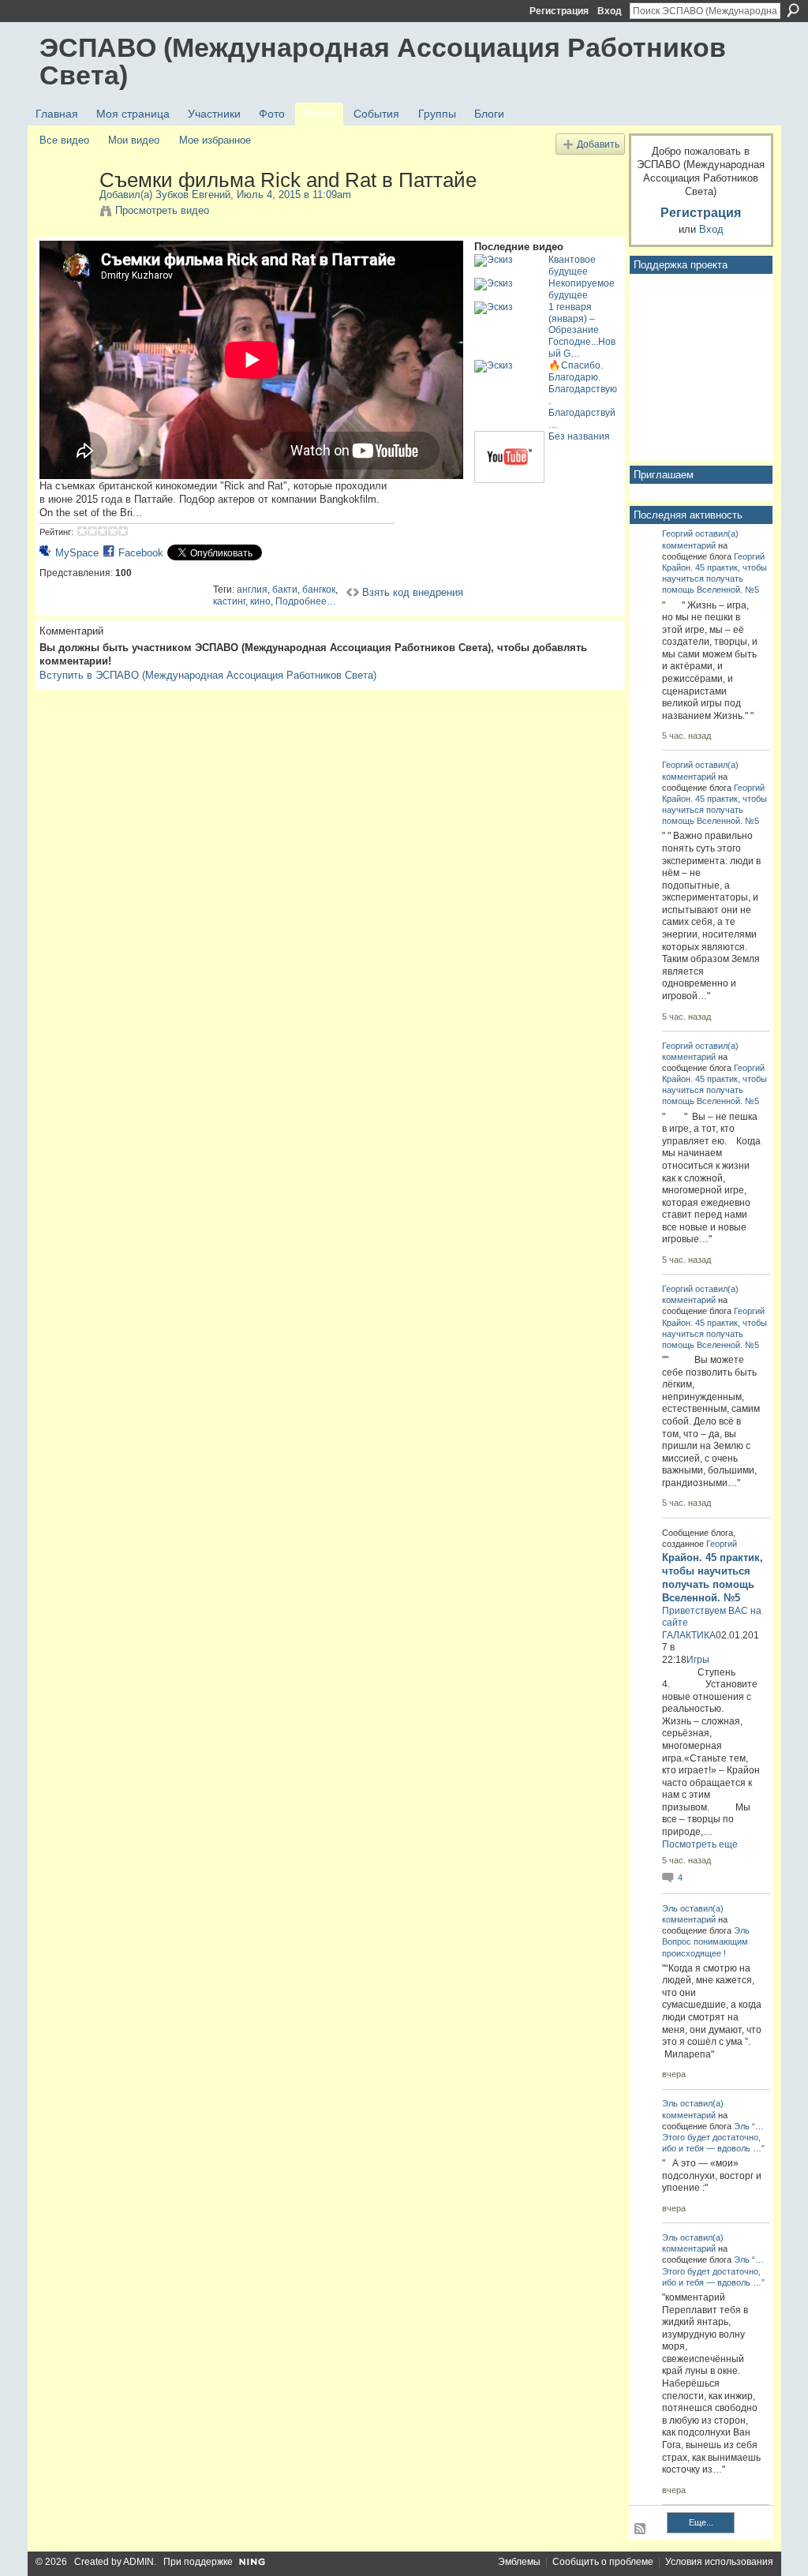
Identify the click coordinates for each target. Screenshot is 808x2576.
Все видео (64, 140)
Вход (610, 11)
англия (252, 590)
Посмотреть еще (700, 1844)
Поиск (793, 10)
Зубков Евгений (193, 195)
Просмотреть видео (162, 210)
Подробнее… (306, 601)
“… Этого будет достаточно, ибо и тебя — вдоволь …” (713, 2137)
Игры (698, 1660)
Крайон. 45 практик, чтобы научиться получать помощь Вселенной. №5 (714, 578)
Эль (670, 1908)
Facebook (141, 553)
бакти (285, 590)
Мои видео (134, 140)
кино (260, 601)
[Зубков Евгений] (69, 213)
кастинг (229, 601)
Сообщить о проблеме (603, 2562)
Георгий (677, 534)
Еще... (701, 2522)
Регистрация (559, 11)
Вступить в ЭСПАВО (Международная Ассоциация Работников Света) (208, 675)
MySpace (77, 553)
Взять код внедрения (413, 592)
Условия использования (719, 2562)
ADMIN (138, 2562)
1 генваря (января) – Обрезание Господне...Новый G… (582, 331)
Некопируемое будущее (582, 289)
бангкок (319, 590)
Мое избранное (215, 140)
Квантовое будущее (572, 266)
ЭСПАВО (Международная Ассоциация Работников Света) (383, 61)
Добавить (598, 144)
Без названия (579, 436)
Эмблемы (519, 2562)
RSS (641, 2529)
